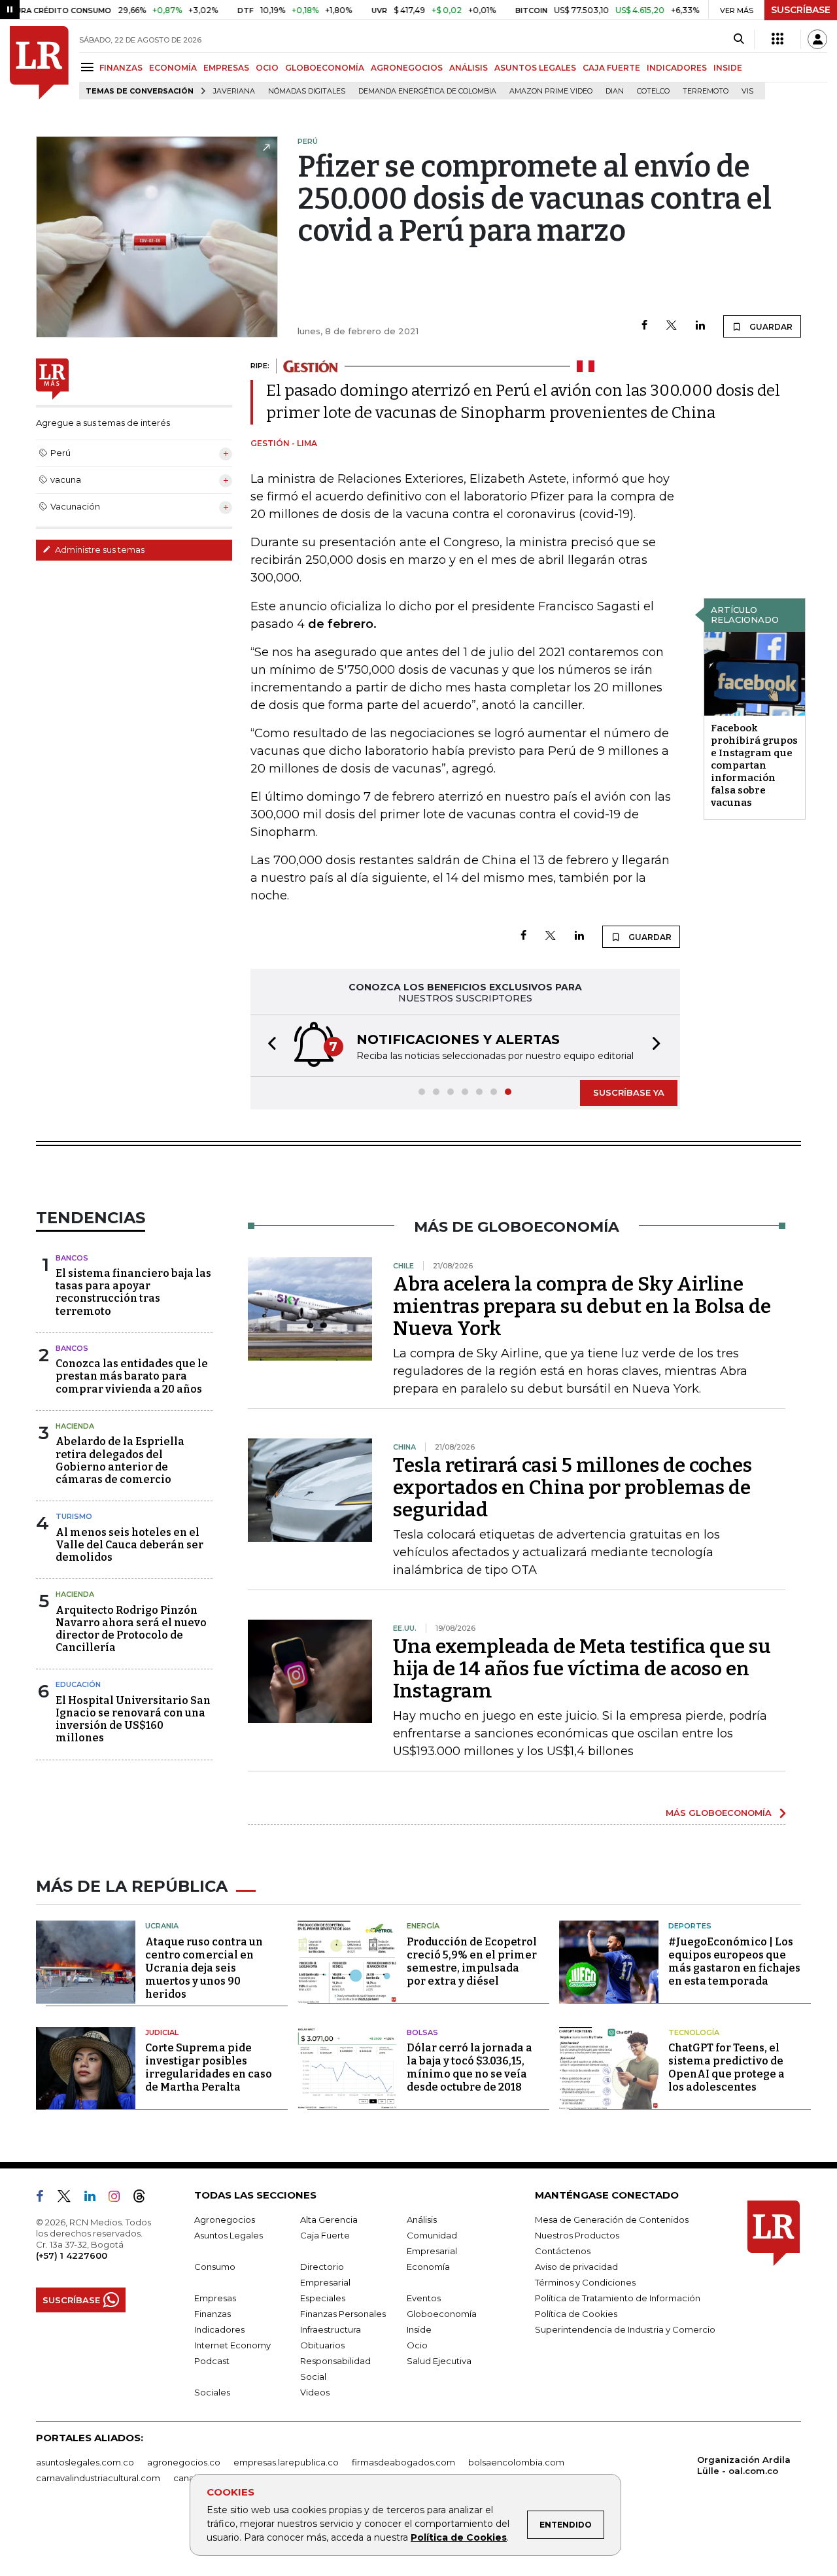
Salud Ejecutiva (439, 2361)
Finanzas (213, 2314)
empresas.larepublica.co (286, 2462)
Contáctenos (563, 2251)
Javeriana (234, 91)
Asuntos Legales (229, 2235)
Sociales (212, 2392)
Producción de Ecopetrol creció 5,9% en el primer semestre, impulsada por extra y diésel (472, 1961)
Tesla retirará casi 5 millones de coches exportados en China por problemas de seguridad (572, 1488)
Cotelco (653, 91)
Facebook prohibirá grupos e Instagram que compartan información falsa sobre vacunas (754, 765)
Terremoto (706, 91)
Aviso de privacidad (576, 2267)
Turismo (74, 1516)
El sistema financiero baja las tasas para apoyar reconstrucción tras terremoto (133, 1292)
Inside (419, 2329)
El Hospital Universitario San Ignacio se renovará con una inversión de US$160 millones (133, 1719)
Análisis (422, 2219)
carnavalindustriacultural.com (98, 2478)
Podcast (212, 2361)
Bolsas (422, 2032)
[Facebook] (644, 326)
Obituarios (322, 2345)
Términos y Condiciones (585, 2282)
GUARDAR (770, 327)
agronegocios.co (184, 2462)
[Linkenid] (95, 2199)
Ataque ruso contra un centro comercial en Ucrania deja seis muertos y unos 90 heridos (204, 1968)
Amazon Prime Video (551, 91)
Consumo (215, 2267)
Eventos (424, 2298)
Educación (78, 1684)
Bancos (72, 1258)
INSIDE (728, 68)
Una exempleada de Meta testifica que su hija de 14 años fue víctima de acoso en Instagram (582, 1669)
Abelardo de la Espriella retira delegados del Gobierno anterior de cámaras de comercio (120, 1460)
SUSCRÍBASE (801, 10)
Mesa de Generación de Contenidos (612, 2219)
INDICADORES (677, 68)
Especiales (323, 2298)
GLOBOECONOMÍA (325, 68)
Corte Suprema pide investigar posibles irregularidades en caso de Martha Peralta (209, 2067)
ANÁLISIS (469, 68)
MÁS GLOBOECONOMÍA (719, 1813)
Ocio (417, 2345)
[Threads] (145, 2199)
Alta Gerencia (329, 2219)
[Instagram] (119, 2199)
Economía (428, 2267)
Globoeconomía (442, 2314)
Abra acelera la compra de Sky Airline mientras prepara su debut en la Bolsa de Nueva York (582, 1306)
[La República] (39, 63)
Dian (615, 91)
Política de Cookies (459, 2537)
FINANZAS (121, 68)
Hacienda (75, 1426)
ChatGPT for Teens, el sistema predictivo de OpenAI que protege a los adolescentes (726, 2067)
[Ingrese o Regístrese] (817, 39)
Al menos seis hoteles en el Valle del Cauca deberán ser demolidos (129, 1545)
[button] (268, 1046)
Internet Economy (232, 2345)
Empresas (215, 2298)
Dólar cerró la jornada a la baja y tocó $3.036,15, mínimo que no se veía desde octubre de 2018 (470, 2067)
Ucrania (162, 1926)
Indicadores (219, 2329)
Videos (315, 2392)
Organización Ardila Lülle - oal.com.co (744, 2465)
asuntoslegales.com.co (85, 2462)
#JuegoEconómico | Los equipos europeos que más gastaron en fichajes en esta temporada (734, 1961)
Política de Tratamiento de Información (618, 2298)
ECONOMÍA (173, 68)
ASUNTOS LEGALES (535, 68)
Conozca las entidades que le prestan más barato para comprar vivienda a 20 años (132, 1376)
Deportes (690, 1926)
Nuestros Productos (577, 2235)
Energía (423, 1926)
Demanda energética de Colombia (427, 91)
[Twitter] (672, 326)
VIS (747, 91)
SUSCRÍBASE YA (629, 1092)
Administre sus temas (99, 549)
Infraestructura (331, 2329)
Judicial (162, 2032)
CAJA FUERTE (611, 68)
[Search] (739, 39)
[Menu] (89, 67)
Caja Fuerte (325, 2235)
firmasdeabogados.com (403, 2462)
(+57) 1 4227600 (72, 2255)
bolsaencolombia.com (516, 2462)
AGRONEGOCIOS (407, 68)
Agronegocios (225, 2219)
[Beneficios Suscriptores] (777, 39)
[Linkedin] (700, 326)
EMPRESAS (226, 68)
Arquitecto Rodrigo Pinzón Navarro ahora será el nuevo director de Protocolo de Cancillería (131, 1629)
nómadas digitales (307, 91)
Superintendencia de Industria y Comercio (625, 2329)
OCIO (267, 68)
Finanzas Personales (343, 2314)
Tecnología (694, 2032)
